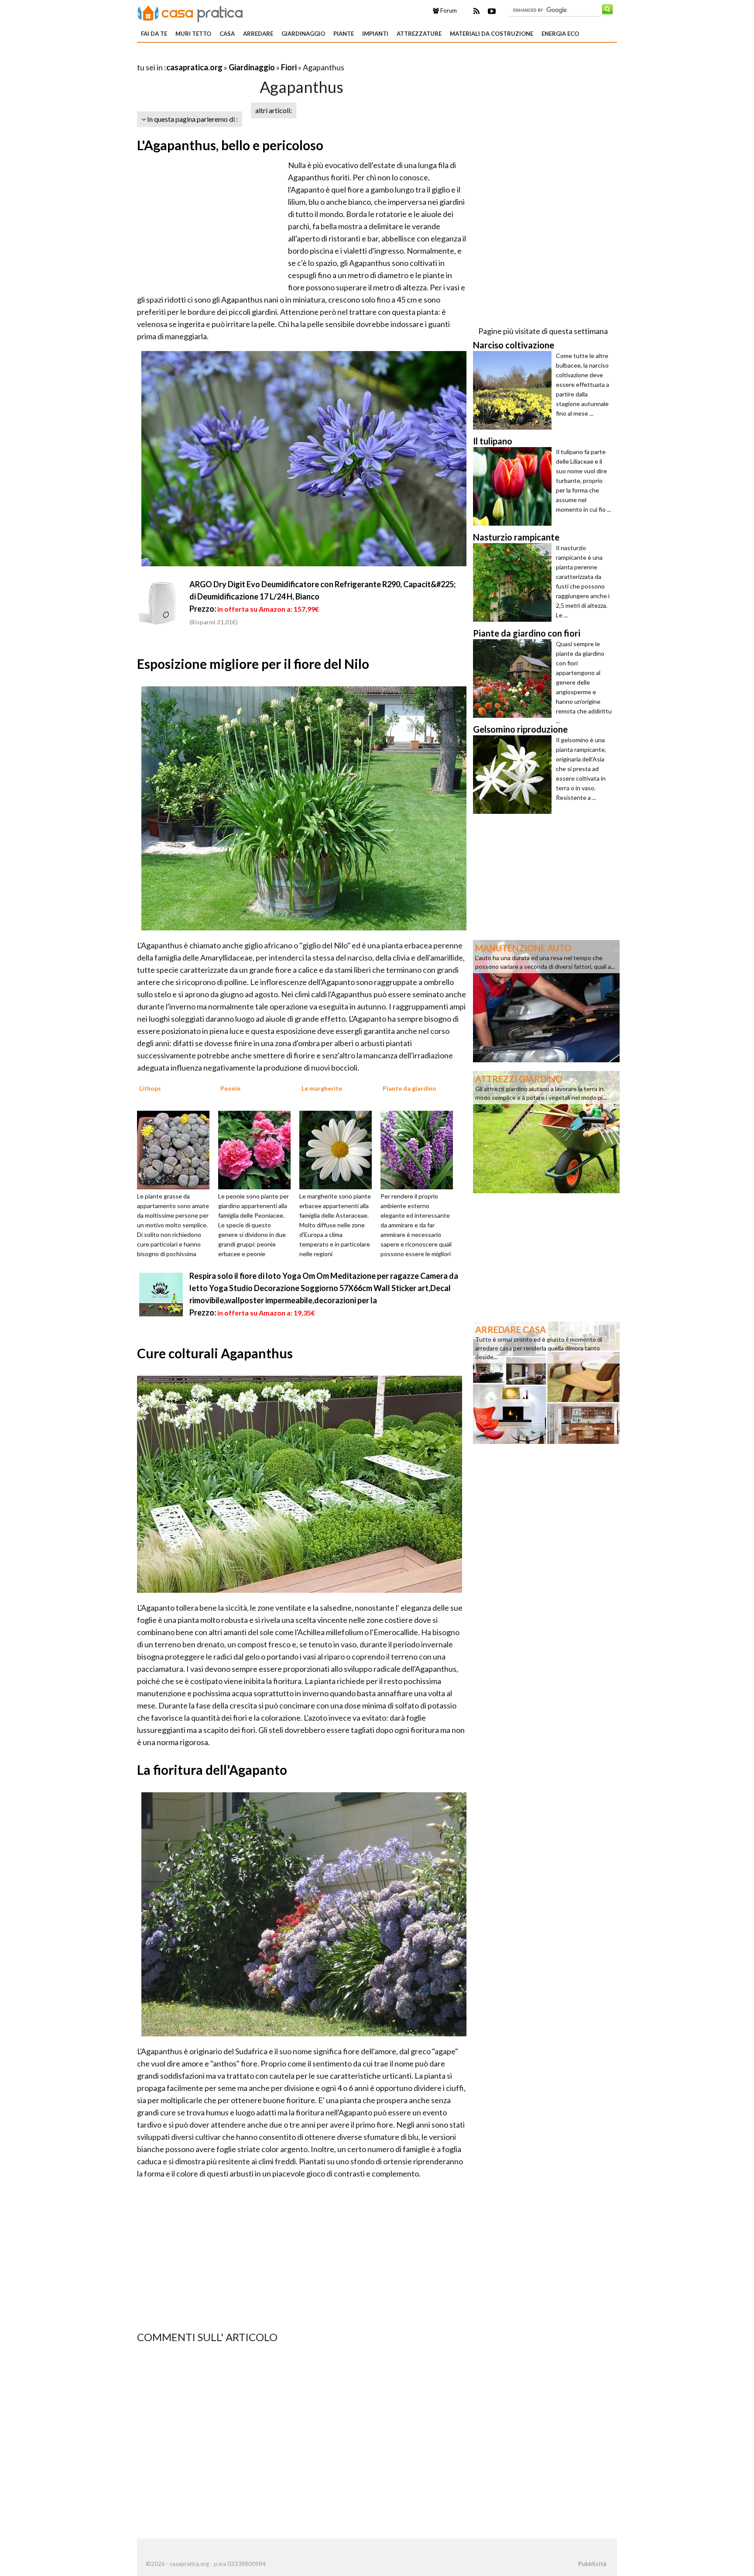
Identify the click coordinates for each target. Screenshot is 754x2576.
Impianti (375, 34)
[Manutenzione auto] (546, 1000)
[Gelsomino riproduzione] (514, 775)
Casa (227, 34)
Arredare (258, 34)
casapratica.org (194, 67)
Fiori (289, 67)
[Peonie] (257, 1149)
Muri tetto (193, 34)
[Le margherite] (339, 1149)
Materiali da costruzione (492, 34)
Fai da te (154, 34)
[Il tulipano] (514, 486)
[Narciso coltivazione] (514, 390)
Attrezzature (419, 34)
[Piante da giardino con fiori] (514, 678)
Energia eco (560, 34)
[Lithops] (176, 1149)
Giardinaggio (303, 34)
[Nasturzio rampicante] (514, 582)
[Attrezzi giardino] (546, 1131)
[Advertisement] (239, 57)
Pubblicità (592, 2564)
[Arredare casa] (546, 1382)
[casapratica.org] (190, 12)
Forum (448, 10)
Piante (344, 34)
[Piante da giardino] (420, 1149)
